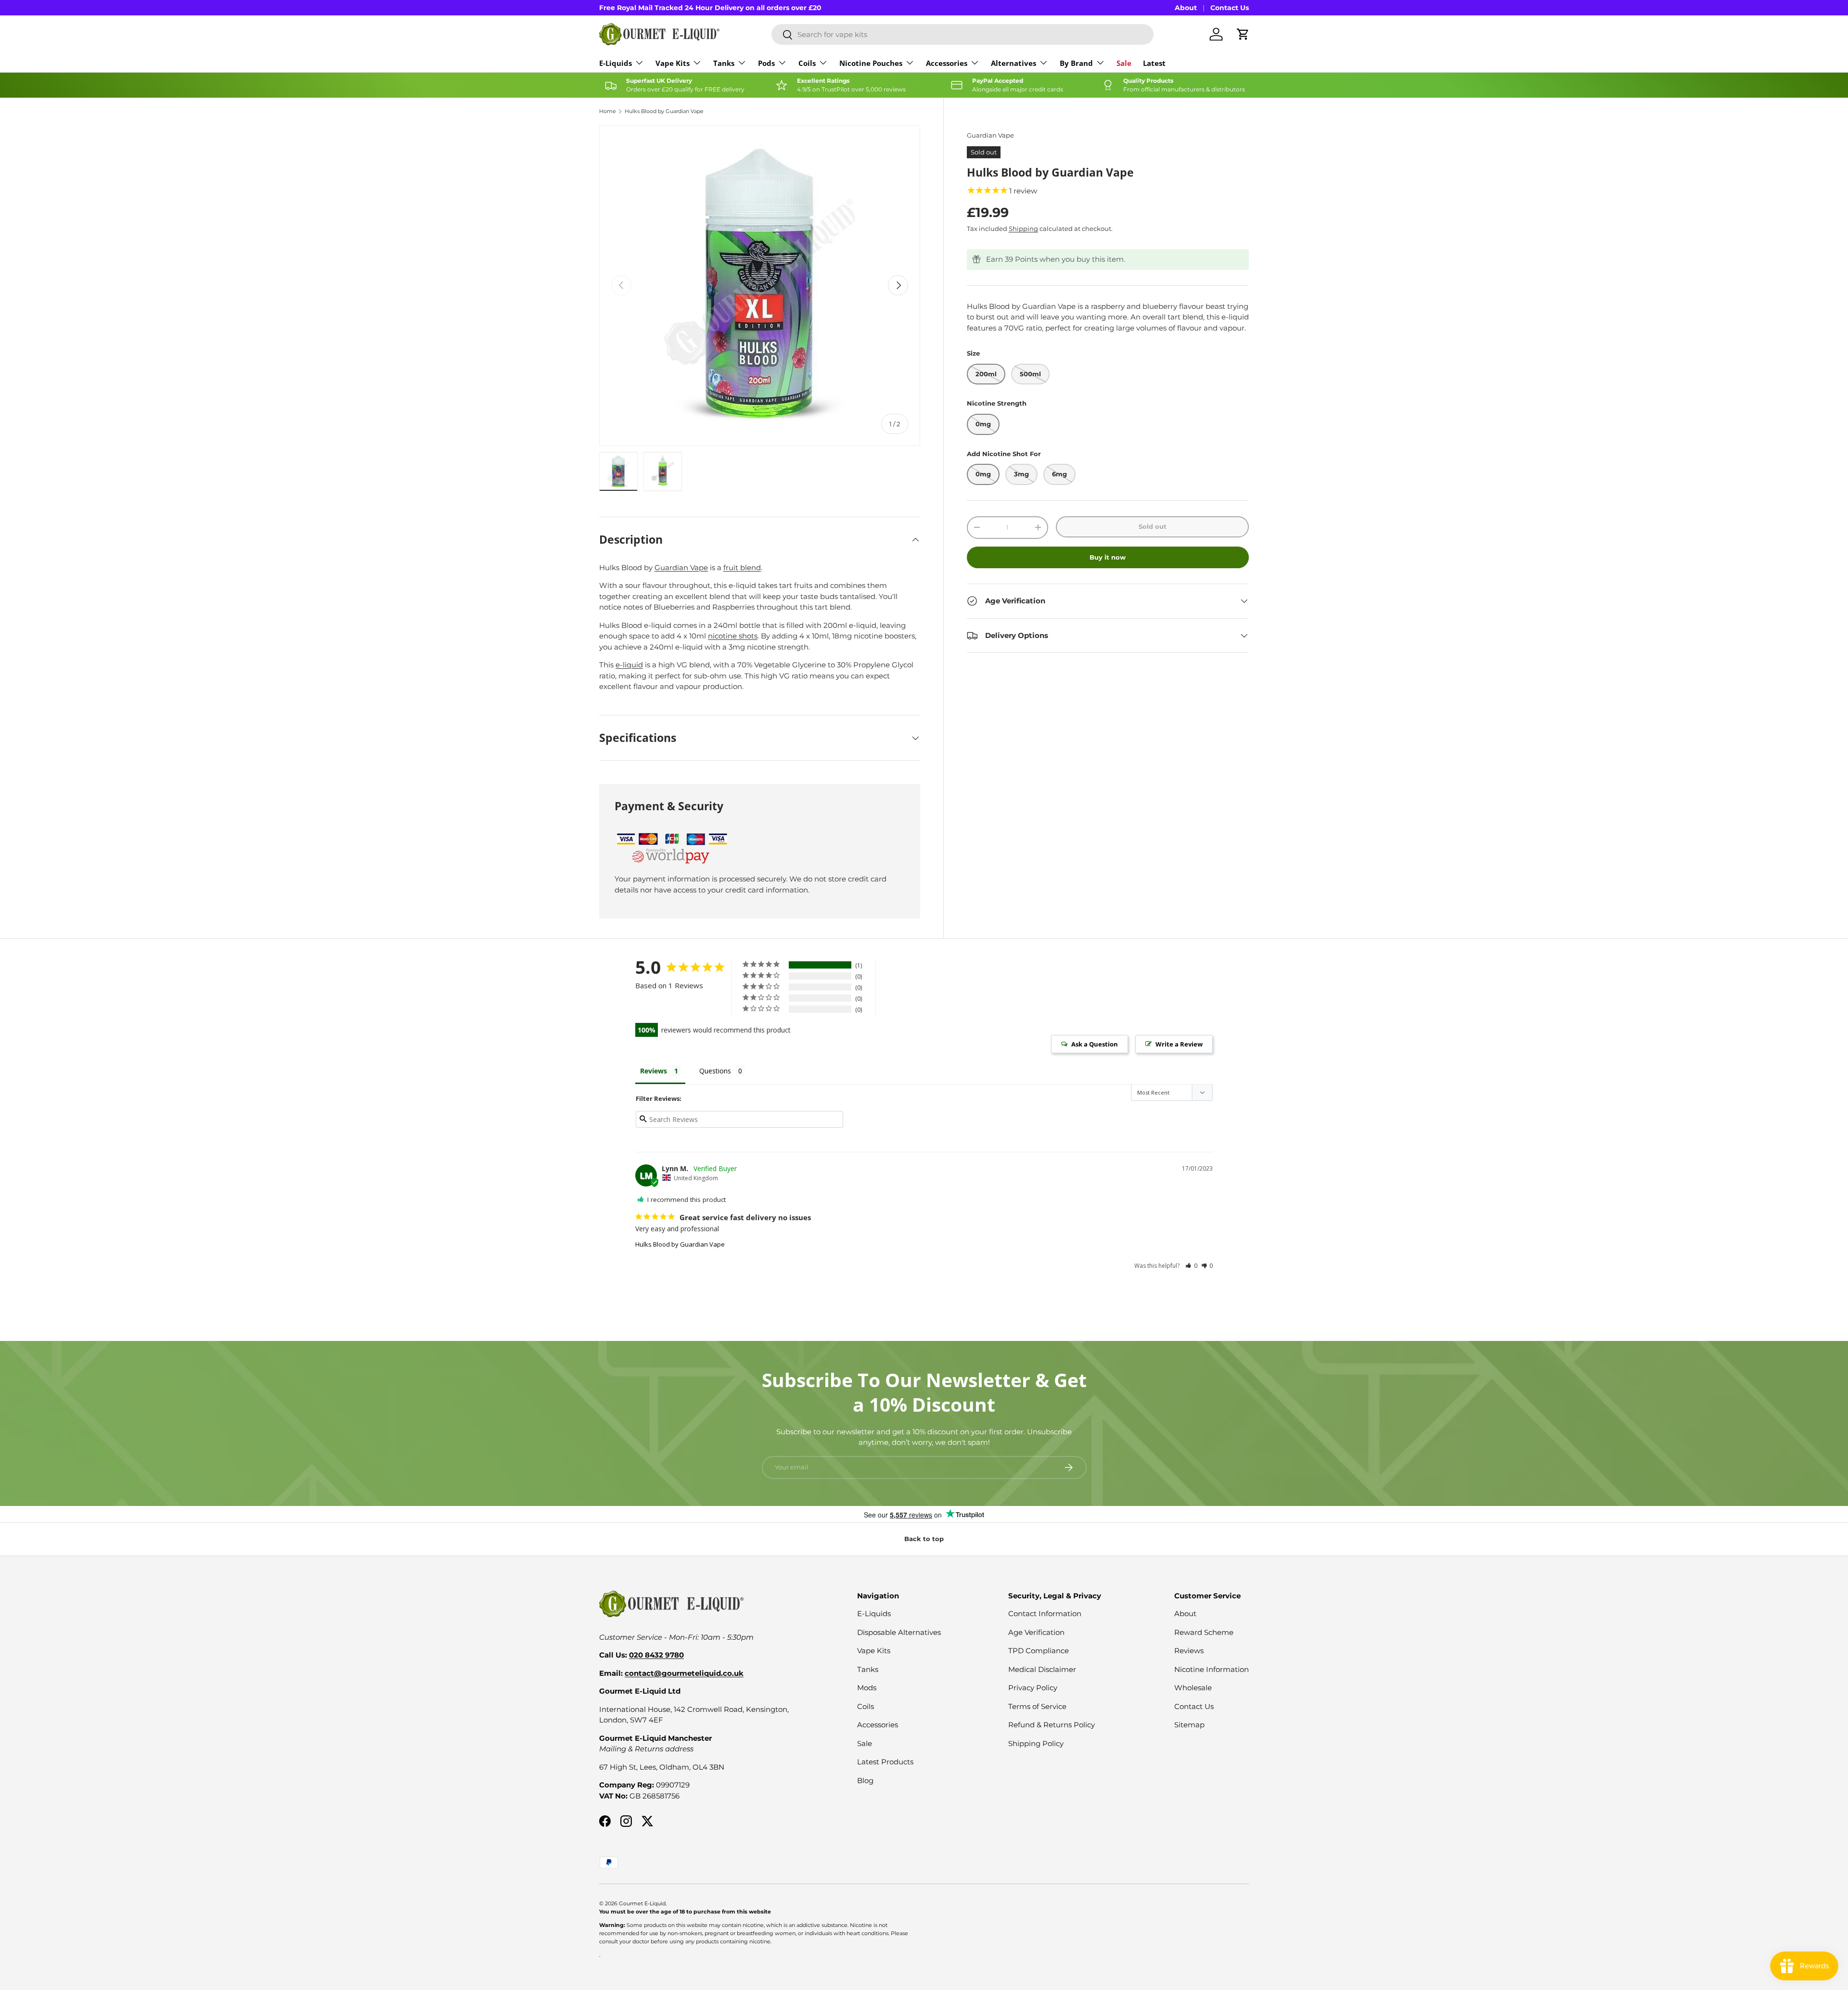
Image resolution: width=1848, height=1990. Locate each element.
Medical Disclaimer (1042, 1669)
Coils (807, 63)
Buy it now (1108, 557)
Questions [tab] (715, 1071)
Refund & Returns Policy (1052, 1725)
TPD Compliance (1039, 1651)
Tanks (724, 63)
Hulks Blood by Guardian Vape (664, 111)
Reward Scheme (1204, 1632)
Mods (867, 1688)
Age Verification (1036, 1632)
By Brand (1076, 63)
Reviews (1189, 1651)
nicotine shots (733, 636)
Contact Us (1230, 8)
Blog (865, 1780)
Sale (1124, 63)
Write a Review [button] (1179, 1044)
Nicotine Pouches (871, 63)
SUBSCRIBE (1720, 1930)
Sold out (1153, 526)
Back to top (924, 1539)
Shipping (1023, 229)
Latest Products (885, 1762)
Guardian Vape (990, 135)
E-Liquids (616, 63)
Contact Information (1045, 1614)
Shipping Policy (1036, 1743)
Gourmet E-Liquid (642, 1903)
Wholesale (1193, 1688)
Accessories (947, 63)
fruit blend (742, 568)
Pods (766, 63)
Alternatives (1014, 63)
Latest (1154, 63)
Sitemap (1189, 1725)
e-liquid (629, 665)
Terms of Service (1037, 1706)
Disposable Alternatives (899, 1632)
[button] (1191, 1266)
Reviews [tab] (654, 1071)
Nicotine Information (1212, 1669)
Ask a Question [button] (1095, 1044)
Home (608, 111)
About (1186, 8)
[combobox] (962, 34)
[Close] (1831, 1790)
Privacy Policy (1033, 1688)
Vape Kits (673, 63)
